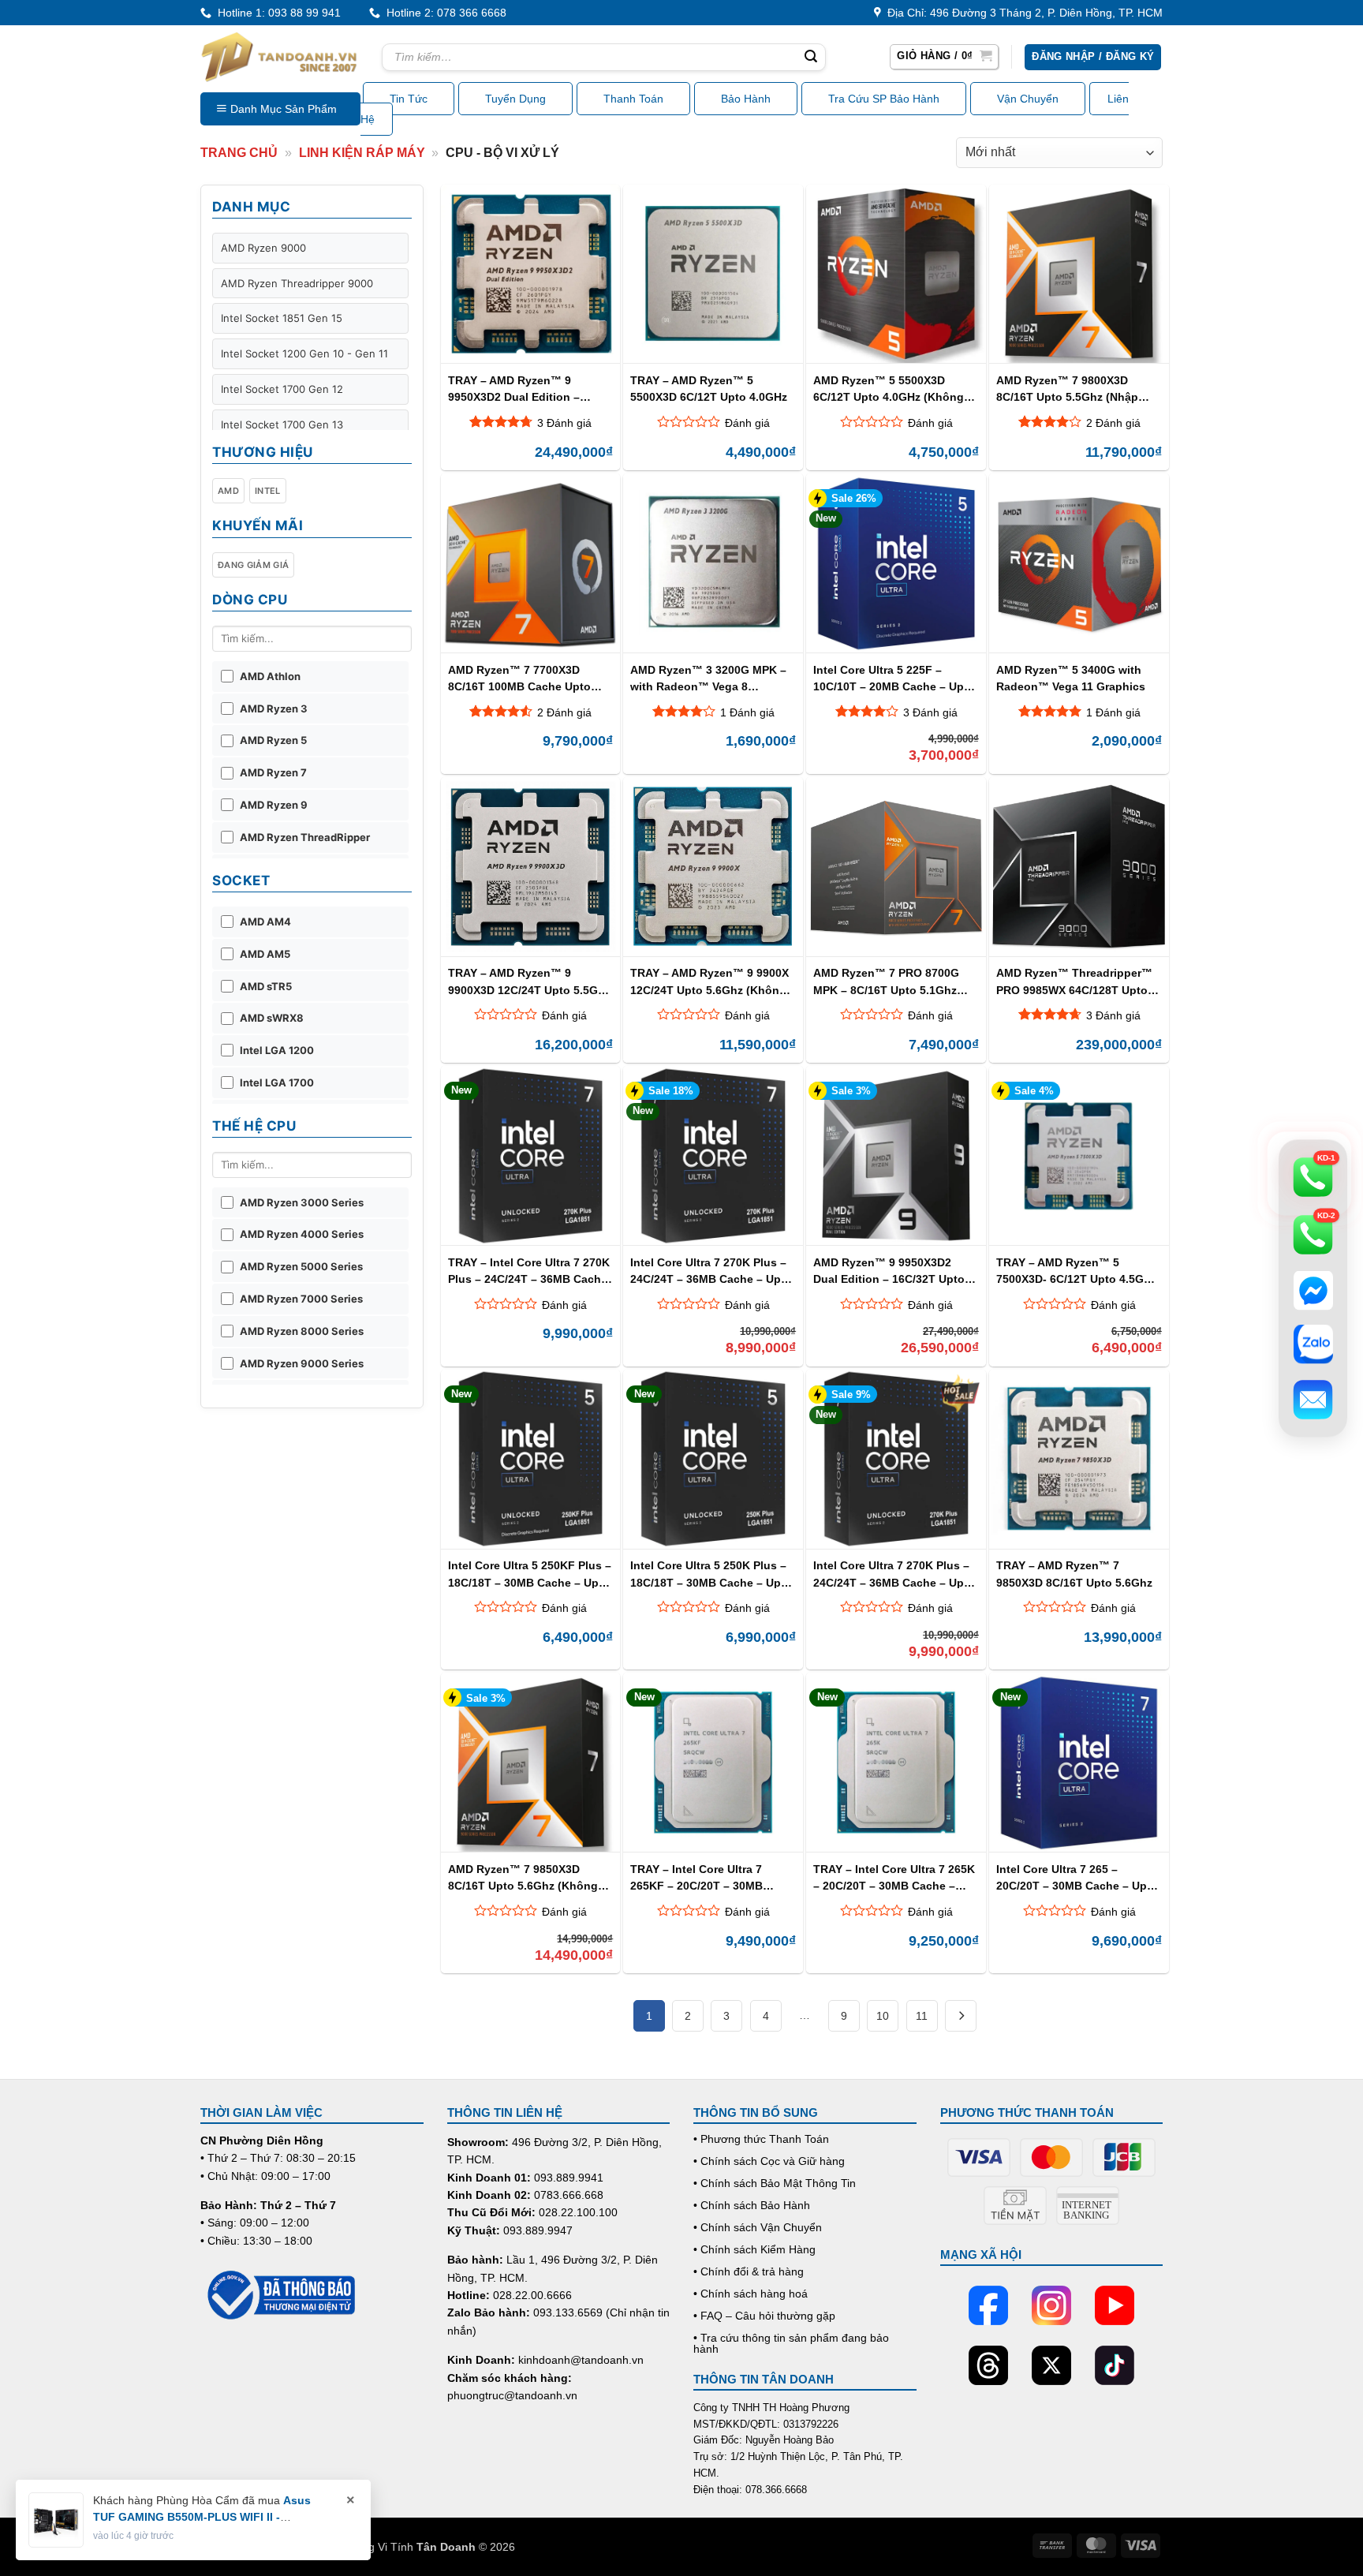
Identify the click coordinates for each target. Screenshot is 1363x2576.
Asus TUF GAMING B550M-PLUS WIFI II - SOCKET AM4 (202, 2517)
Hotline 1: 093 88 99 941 (276, 13)
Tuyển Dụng (515, 99)
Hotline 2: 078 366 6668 (443, 13)
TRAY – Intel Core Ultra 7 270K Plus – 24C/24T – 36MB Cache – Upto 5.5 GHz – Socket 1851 (529, 1271)
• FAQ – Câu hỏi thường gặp (764, 2316)
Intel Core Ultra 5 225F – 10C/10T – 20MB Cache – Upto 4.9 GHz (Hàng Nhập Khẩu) (894, 678)
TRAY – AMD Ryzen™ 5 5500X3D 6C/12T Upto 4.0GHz (709, 389)
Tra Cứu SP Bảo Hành (884, 99)
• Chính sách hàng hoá (751, 2294)
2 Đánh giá (1113, 423)
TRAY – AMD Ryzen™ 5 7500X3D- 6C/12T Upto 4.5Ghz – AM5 (1076, 1271)
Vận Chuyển (1028, 99)
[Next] (961, 2016)
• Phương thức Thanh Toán (761, 2139)
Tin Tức (409, 99)
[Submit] (811, 58)
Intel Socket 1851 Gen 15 (282, 318)
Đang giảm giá (253, 565)
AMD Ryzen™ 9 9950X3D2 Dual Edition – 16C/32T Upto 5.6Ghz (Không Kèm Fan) (889, 1271)
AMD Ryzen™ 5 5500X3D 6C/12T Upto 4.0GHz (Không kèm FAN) (889, 389)
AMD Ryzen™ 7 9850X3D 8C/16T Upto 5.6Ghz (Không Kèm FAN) (523, 1877)
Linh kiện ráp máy (362, 153)
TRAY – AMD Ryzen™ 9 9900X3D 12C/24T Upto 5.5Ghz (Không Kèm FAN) (529, 981)
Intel (268, 491)
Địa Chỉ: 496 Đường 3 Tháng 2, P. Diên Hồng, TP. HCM (1022, 13)
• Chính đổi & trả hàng (749, 2271)
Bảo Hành (746, 99)
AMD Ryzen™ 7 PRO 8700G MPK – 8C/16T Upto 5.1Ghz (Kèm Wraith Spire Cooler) (886, 981)
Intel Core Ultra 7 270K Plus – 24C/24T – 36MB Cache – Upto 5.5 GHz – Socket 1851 (894, 1574)
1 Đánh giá (747, 712)
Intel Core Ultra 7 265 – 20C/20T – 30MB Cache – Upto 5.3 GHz (1077, 1877)
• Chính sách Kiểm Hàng (754, 2249)
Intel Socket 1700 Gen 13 (282, 424)
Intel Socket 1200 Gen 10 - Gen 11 (304, 353)
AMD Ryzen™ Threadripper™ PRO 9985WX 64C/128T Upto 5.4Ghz (1074, 981)
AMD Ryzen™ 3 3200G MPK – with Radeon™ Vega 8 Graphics (708, 678)
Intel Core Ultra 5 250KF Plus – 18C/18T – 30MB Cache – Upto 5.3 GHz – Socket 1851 (530, 1574)
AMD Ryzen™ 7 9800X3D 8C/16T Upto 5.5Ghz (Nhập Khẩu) (1067, 389)
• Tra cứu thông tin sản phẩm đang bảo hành (791, 2343)
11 (922, 2016)
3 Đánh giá (564, 423)
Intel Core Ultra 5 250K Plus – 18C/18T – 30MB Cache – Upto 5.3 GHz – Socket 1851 (711, 1574)
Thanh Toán (633, 99)
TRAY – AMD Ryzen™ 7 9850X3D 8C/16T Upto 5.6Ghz (1074, 1574)
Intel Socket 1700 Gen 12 (282, 389)
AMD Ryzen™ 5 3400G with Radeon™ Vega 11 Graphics (1071, 678)
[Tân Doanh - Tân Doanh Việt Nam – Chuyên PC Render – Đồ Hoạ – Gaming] (279, 57)
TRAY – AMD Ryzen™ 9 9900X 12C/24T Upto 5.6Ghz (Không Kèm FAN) (710, 981)
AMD (228, 491)
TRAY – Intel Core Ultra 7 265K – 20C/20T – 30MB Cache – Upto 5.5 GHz (894, 1877)
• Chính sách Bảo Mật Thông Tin (775, 2183)
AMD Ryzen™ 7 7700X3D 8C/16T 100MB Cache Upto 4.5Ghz (519, 678)
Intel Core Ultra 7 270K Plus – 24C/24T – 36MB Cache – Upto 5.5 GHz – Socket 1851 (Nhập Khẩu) (711, 1271)
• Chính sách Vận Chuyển (758, 2227)
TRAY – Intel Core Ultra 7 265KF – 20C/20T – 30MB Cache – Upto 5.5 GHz (696, 1877)
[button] (944, 57)
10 (883, 2016)
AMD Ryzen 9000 (263, 248)
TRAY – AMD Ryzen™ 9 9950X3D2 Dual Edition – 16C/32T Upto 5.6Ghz (514, 389)
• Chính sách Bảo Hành (752, 2205)
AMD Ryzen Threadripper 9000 (297, 283)
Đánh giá (747, 423)
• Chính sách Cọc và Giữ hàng (769, 2161)
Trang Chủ (239, 153)
